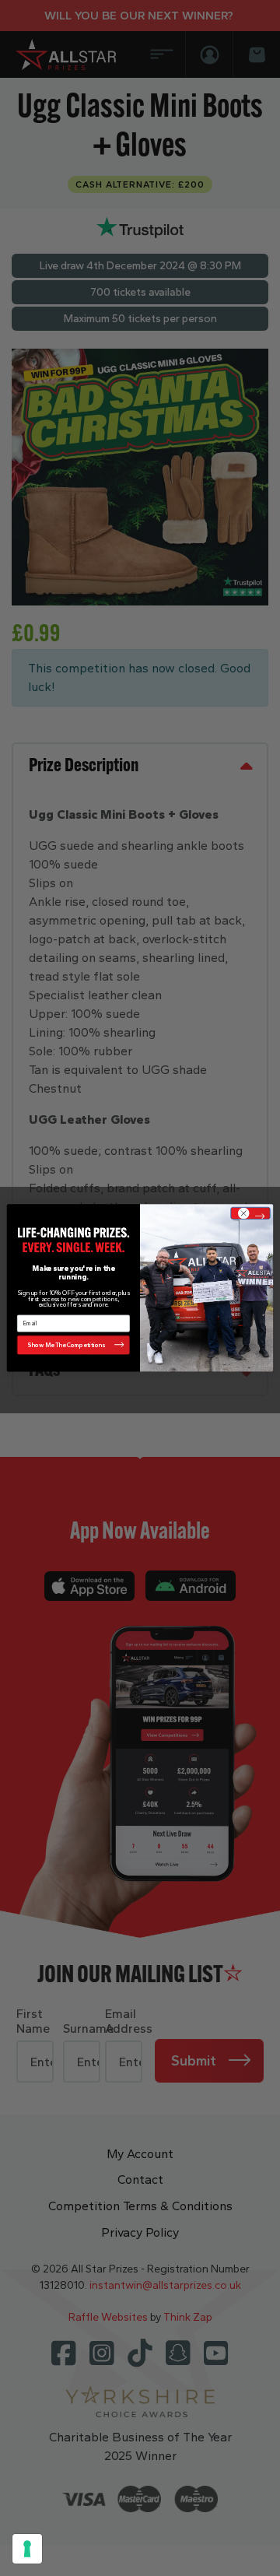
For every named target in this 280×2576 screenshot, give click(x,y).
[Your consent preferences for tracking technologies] (27, 2549)
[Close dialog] (250, 1213)
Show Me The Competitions (66, 1345)
